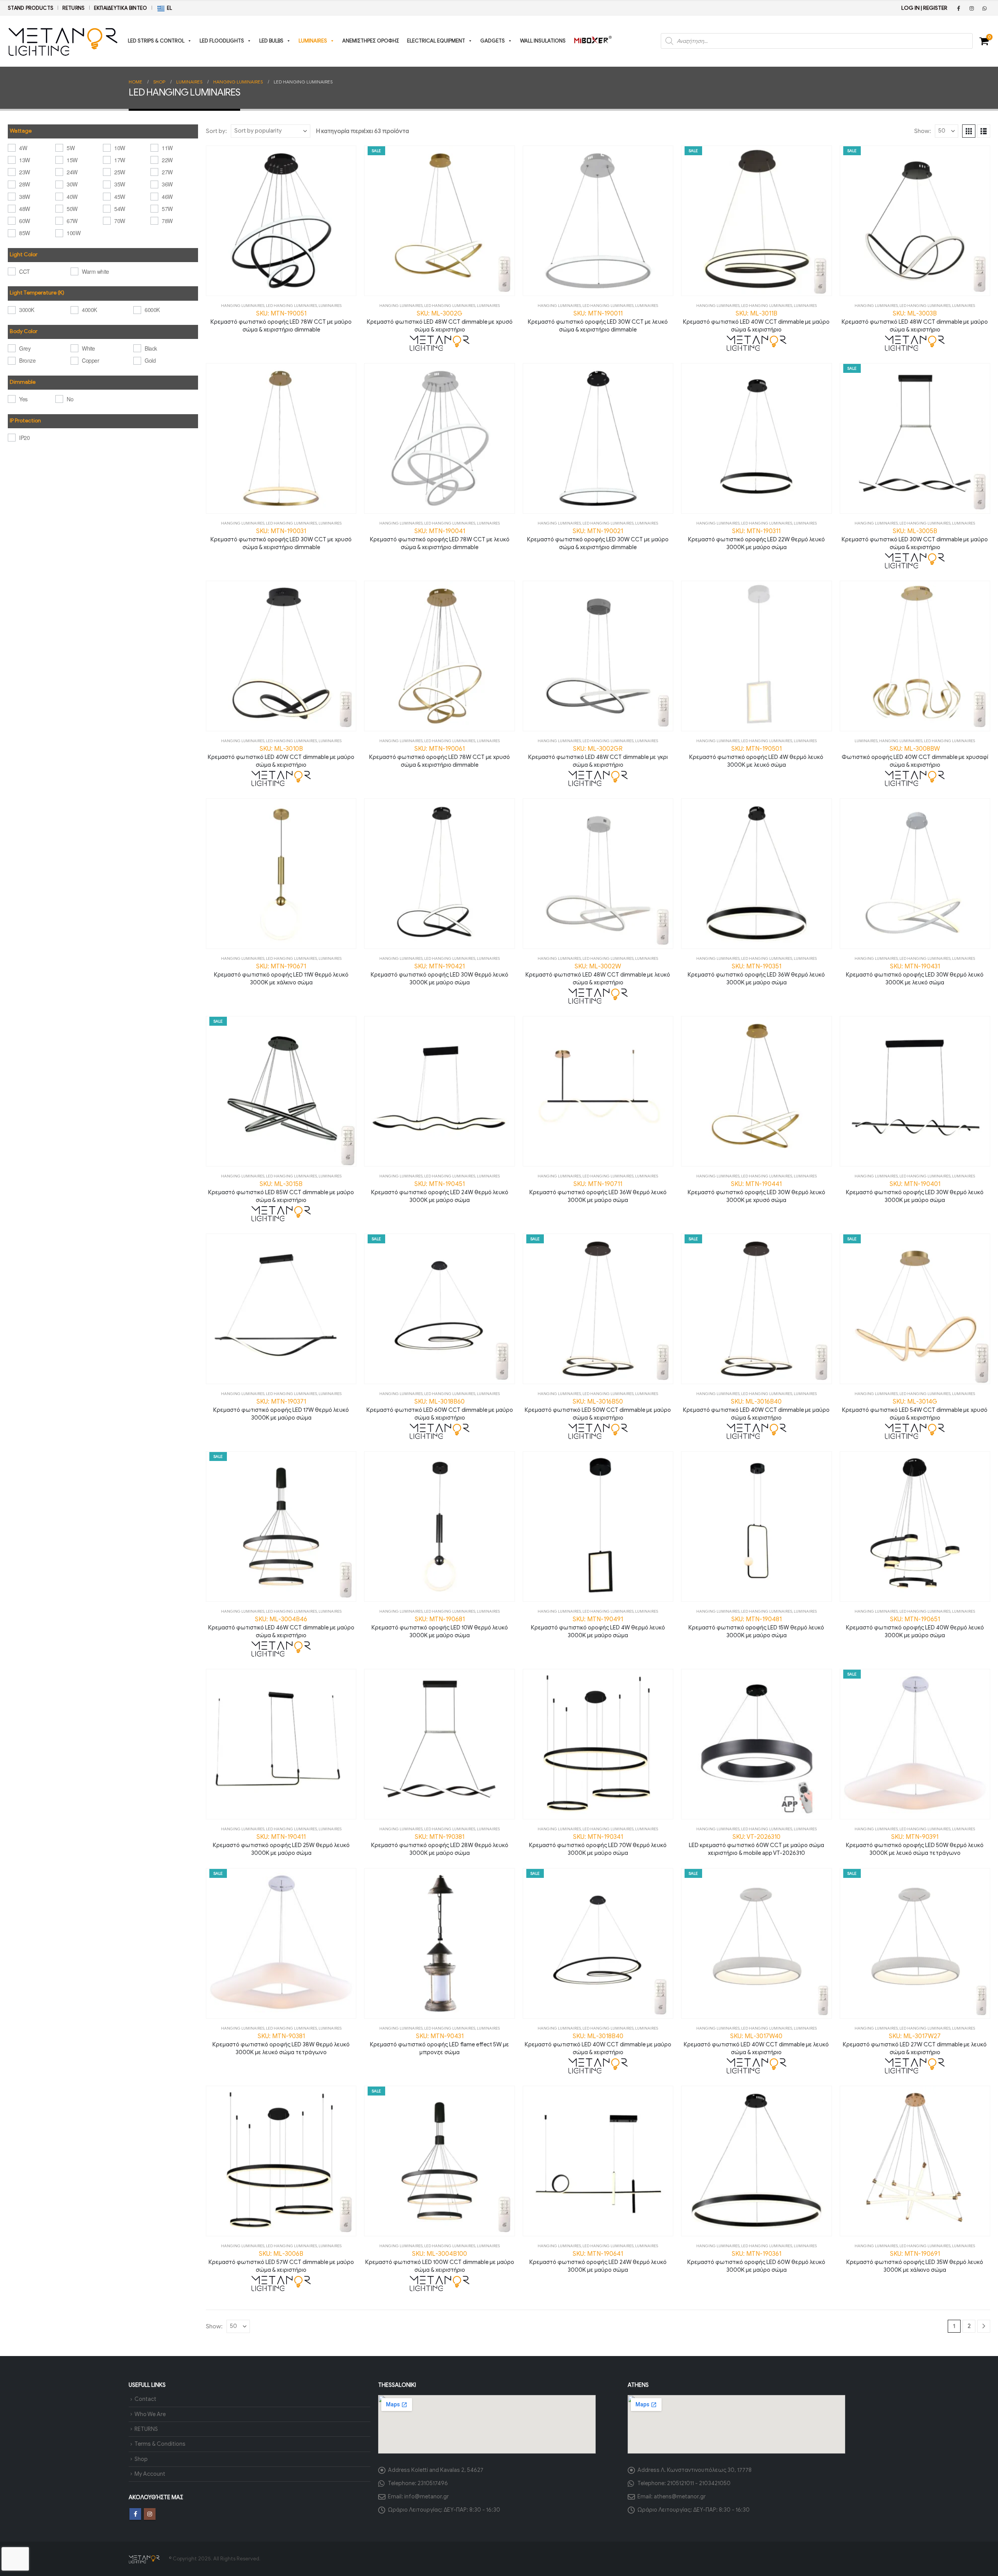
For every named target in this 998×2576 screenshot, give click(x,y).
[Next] (984, 2326)
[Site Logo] (63, 41)
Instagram (150, 2514)
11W (167, 148)
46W (167, 197)
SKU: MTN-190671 (281, 974)
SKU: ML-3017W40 (756, 2044)
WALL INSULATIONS (543, 41)
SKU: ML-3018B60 (440, 1409)
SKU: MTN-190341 (598, 1845)
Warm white (95, 271)
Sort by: (216, 131)
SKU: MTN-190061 (440, 757)
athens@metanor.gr (680, 2496)
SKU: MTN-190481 (756, 1627)
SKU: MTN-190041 (440, 539)
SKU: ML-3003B (915, 321)
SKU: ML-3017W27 (915, 2044)
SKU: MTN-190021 (598, 539)
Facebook (135, 2514)
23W (25, 172)
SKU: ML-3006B (281, 2262)
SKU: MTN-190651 (915, 1627)
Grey (25, 348)
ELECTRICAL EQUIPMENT (436, 41)
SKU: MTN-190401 (915, 1192)
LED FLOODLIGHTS (222, 41)
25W (120, 172)
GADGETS (493, 41)
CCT (25, 271)
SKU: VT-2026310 (756, 1845)
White (88, 348)
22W (167, 160)
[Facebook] (959, 8)
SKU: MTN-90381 (281, 2044)
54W (120, 209)
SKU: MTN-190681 (440, 1627)
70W (120, 221)
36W (167, 184)
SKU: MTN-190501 (756, 757)
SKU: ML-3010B (281, 757)
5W (71, 148)
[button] (969, 131)
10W (120, 148)
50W (72, 209)
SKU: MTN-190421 (440, 974)
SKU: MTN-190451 (440, 1192)
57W (167, 209)
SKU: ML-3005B (915, 539)
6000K (152, 310)
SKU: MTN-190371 (281, 1409)
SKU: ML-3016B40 (756, 1409)
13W (25, 160)
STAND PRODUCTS (31, 8)
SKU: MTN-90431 (440, 2044)
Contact (145, 2399)
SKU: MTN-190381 (440, 1845)
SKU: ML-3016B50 (598, 1409)
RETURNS (73, 8)
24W (72, 172)
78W (167, 221)
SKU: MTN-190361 (756, 2262)
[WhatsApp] (984, 8)
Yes (23, 399)
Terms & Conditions (160, 2444)
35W (120, 184)
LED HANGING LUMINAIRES (291, 306)
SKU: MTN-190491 (598, 1627)
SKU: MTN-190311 (756, 539)
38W (25, 197)
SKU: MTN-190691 (915, 2262)
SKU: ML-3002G (440, 321)
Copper (90, 360)
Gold (150, 360)
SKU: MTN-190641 (598, 2262)
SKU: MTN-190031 (281, 539)
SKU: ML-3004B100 (440, 2262)
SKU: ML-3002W (598, 974)
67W (72, 221)
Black (151, 348)
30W (72, 184)
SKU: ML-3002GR (598, 757)
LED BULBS (271, 41)
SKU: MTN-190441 (756, 1192)
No (70, 399)
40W (72, 197)
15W (72, 160)
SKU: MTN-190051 (281, 321)
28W (25, 184)
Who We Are (150, 2414)
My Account (150, 2474)
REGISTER (935, 8)
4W (23, 148)
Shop (141, 2459)
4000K (89, 310)
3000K (27, 310)
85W (25, 233)
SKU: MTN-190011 (598, 321)
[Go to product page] (281, 221)
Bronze (27, 360)
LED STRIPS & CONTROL (156, 41)
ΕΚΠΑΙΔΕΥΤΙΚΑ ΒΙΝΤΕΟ (121, 8)
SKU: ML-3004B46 (281, 1627)
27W (167, 172)
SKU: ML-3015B (281, 1192)
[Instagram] (971, 8)
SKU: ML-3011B (756, 321)
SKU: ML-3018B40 (598, 2044)
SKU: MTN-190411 (281, 1845)
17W (120, 160)
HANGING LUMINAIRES (243, 306)
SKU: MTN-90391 (915, 1845)
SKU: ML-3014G (915, 1409)
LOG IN (910, 8)
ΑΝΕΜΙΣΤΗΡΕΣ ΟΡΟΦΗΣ (371, 41)
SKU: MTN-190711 (598, 1192)
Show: (923, 131)
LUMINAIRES (313, 41)
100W (73, 233)
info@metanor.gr (426, 2496)
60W (25, 221)
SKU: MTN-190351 (756, 974)
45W (120, 197)
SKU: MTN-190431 (915, 974)
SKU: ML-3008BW (915, 757)
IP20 (24, 438)
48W (25, 209)
